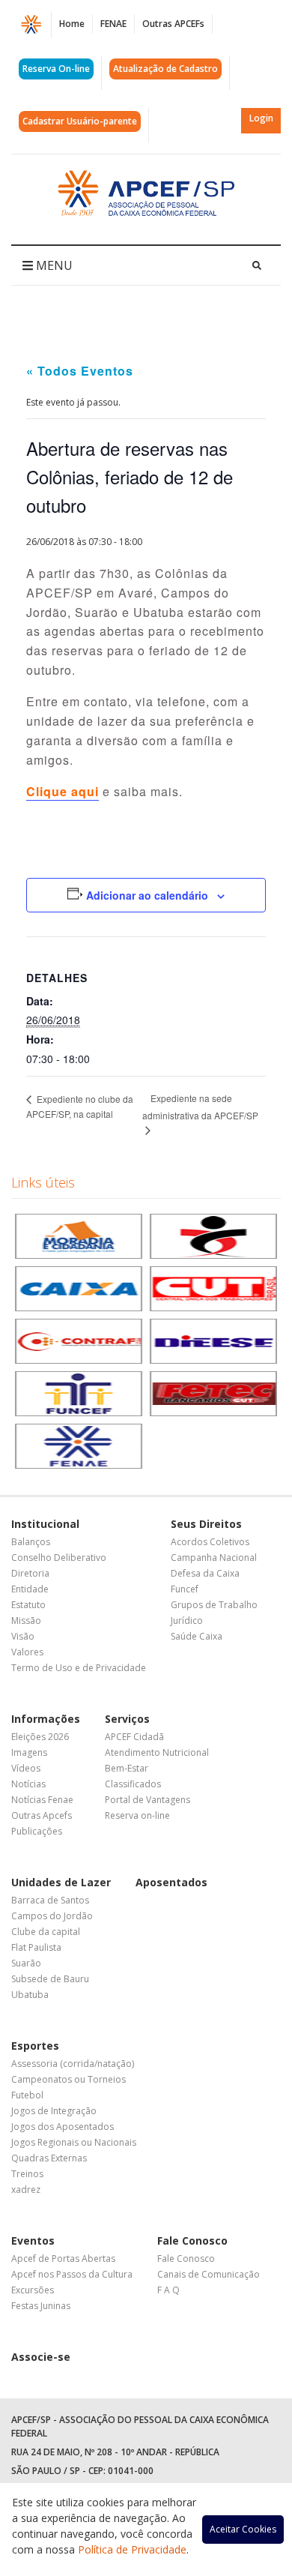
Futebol (27, 2095)
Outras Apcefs (42, 1815)
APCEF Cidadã (134, 1737)
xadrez (26, 2190)
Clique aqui (63, 791)
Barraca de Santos (50, 1900)
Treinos (27, 2174)
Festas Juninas (41, 2306)
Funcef (185, 1589)
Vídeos (26, 1768)
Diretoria (30, 1573)
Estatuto (28, 1605)
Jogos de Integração (54, 2111)
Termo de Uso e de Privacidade (79, 1668)
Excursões (33, 2290)
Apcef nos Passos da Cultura (72, 2274)
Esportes (35, 2046)
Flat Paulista (36, 1947)
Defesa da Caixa (205, 1573)
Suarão (26, 1963)
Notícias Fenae (42, 1800)
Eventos (33, 2241)
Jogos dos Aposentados (63, 2127)
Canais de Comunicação (209, 2274)
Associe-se (41, 2357)
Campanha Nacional (214, 1558)
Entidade (30, 1589)
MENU (53, 265)
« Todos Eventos (80, 371)
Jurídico (187, 1620)
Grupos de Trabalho (214, 1605)
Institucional (45, 1524)
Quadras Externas (49, 2158)
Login (261, 118)
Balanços (31, 1542)
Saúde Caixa (197, 1636)
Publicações (37, 1831)
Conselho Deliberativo (59, 1558)
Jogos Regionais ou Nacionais (74, 2142)
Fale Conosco (192, 2241)
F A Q (168, 2290)
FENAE (113, 24)
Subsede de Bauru (50, 1979)
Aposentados (171, 1882)
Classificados (133, 1784)
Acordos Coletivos (210, 1542)
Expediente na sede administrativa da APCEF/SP (200, 1107)
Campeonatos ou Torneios (69, 2079)
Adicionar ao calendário (147, 895)
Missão (26, 1620)
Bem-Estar (127, 1768)
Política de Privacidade (132, 2549)
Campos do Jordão (52, 1916)
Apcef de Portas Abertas (63, 2258)
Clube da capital (46, 1932)
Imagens (29, 1752)
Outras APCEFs (173, 24)
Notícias (28, 1784)
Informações (46, 1719)
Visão (23, 1636)
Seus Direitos (206, 1524)
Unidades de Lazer (61, 1882)
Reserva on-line (137, 1815)
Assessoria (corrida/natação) (73, 2064)
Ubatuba (30, 1995)
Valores (27, 1652)
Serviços (127, 1719)
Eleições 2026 (40, 1737)
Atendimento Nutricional (157, 1752)
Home (72, 24)
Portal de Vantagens (147, 1800)
